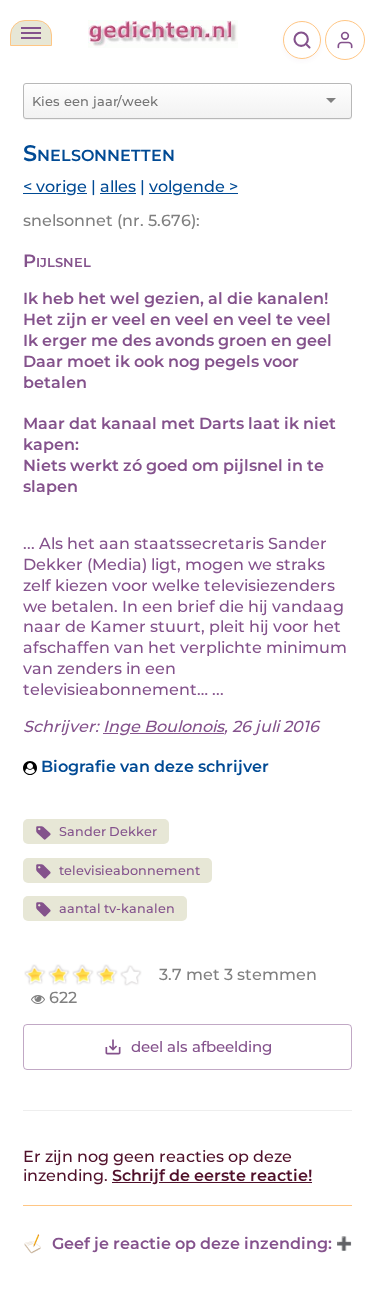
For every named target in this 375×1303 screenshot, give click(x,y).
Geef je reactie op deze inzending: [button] (192, 1243)
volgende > (193, 186)
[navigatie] (31, 33)
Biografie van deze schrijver (153, 766)
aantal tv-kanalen (117, 908)
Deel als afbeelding (201, 1046)
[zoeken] (302, 40)
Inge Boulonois (163, 726)
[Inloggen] (345, 40)
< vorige (55, 186)
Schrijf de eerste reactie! (212, 1175)
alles (118, 186)
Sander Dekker (108, 831)
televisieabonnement (129, 870)
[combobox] (175, 101)
